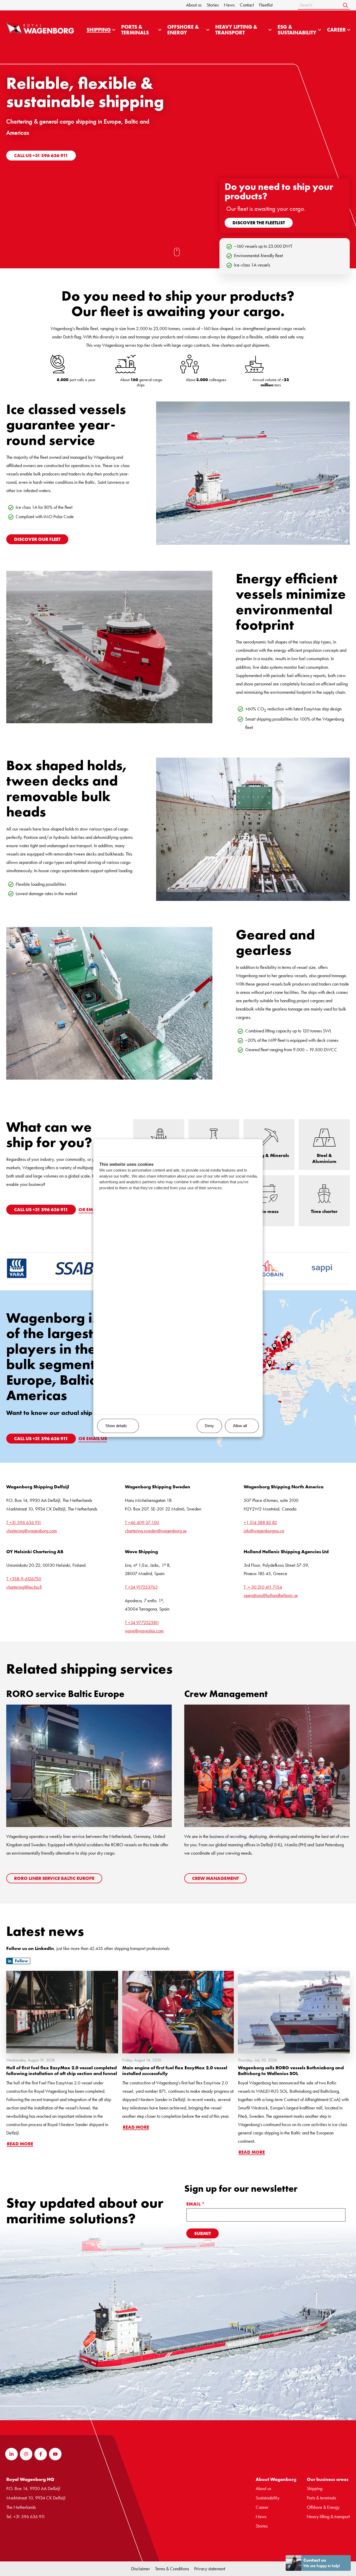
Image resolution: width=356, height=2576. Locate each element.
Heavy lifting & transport (236, 30)
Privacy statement (210, 2569)
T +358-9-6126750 (24, 1579)
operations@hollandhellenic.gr (271, 1595)
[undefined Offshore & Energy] (208, 30)
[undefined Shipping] (114, 30)
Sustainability (268, 2498)
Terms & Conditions (172, 2569)
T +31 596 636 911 (24, 1522)
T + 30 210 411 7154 (263, 1587)
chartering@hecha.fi (24, 1587)
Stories (213, 5)
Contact (247, 5)
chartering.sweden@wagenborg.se (156, 1531)
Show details (116, 1426)
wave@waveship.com (144, 1631)
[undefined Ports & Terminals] (160, 30)
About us (194, 5)
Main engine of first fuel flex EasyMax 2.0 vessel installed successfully (175, 2071)
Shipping (99, 30)
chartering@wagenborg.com (32, 1531)
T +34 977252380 (142, 1622)
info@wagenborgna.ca (264, 1531)
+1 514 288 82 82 (260, 1522)
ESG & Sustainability (297, 30)
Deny (209, 1426)
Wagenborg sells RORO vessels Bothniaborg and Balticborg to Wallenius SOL (291, 2071)
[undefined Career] (349, 30)
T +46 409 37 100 (142, 1522)
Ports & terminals (321, 2498)
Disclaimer (140, 2569)
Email (196, 2204)
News (229, 5)
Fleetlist (266, 5)
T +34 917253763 (141, 1587)
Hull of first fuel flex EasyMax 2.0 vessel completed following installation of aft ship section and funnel (62, 2071)
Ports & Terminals (135, 30)
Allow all (240, 1426)
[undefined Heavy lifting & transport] (270, 30)
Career (336, 30)
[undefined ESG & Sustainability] (320, 30)
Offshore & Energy (183, 30)
